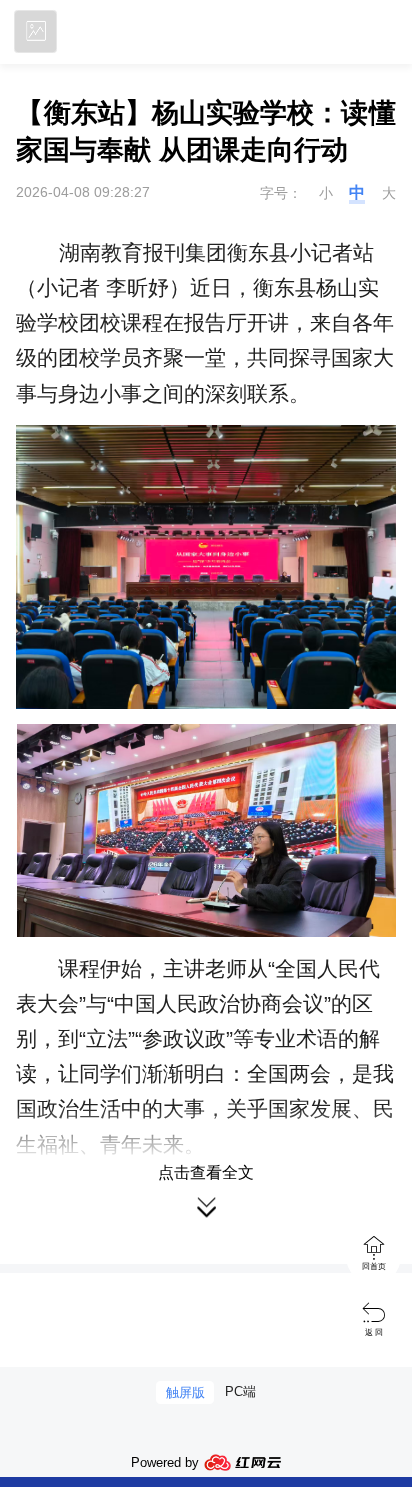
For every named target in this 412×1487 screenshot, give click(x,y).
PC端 (240, 1391)
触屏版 (185, 1392)
